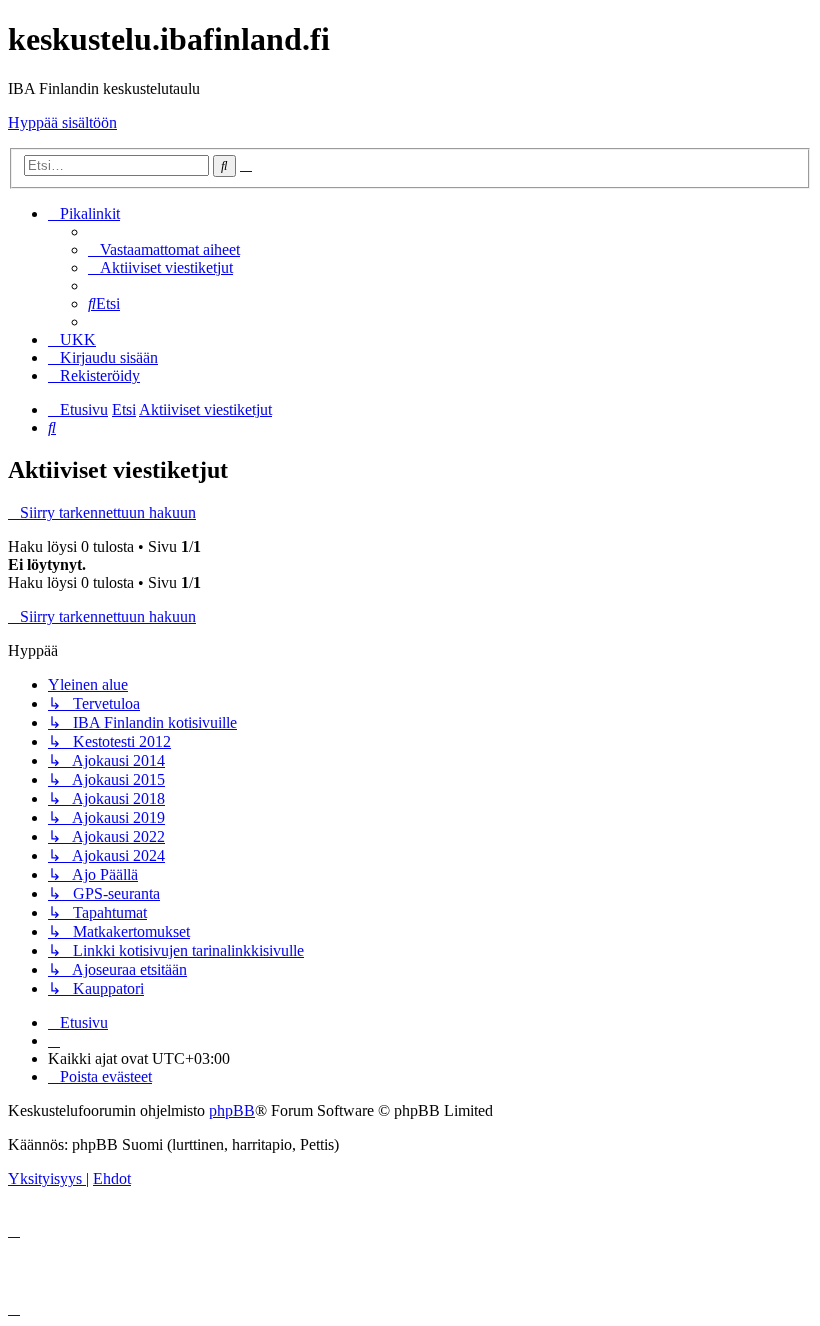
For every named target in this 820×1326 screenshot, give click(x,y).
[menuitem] (164, 249)
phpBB (232, 1110)
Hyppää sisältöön (62, 122)
